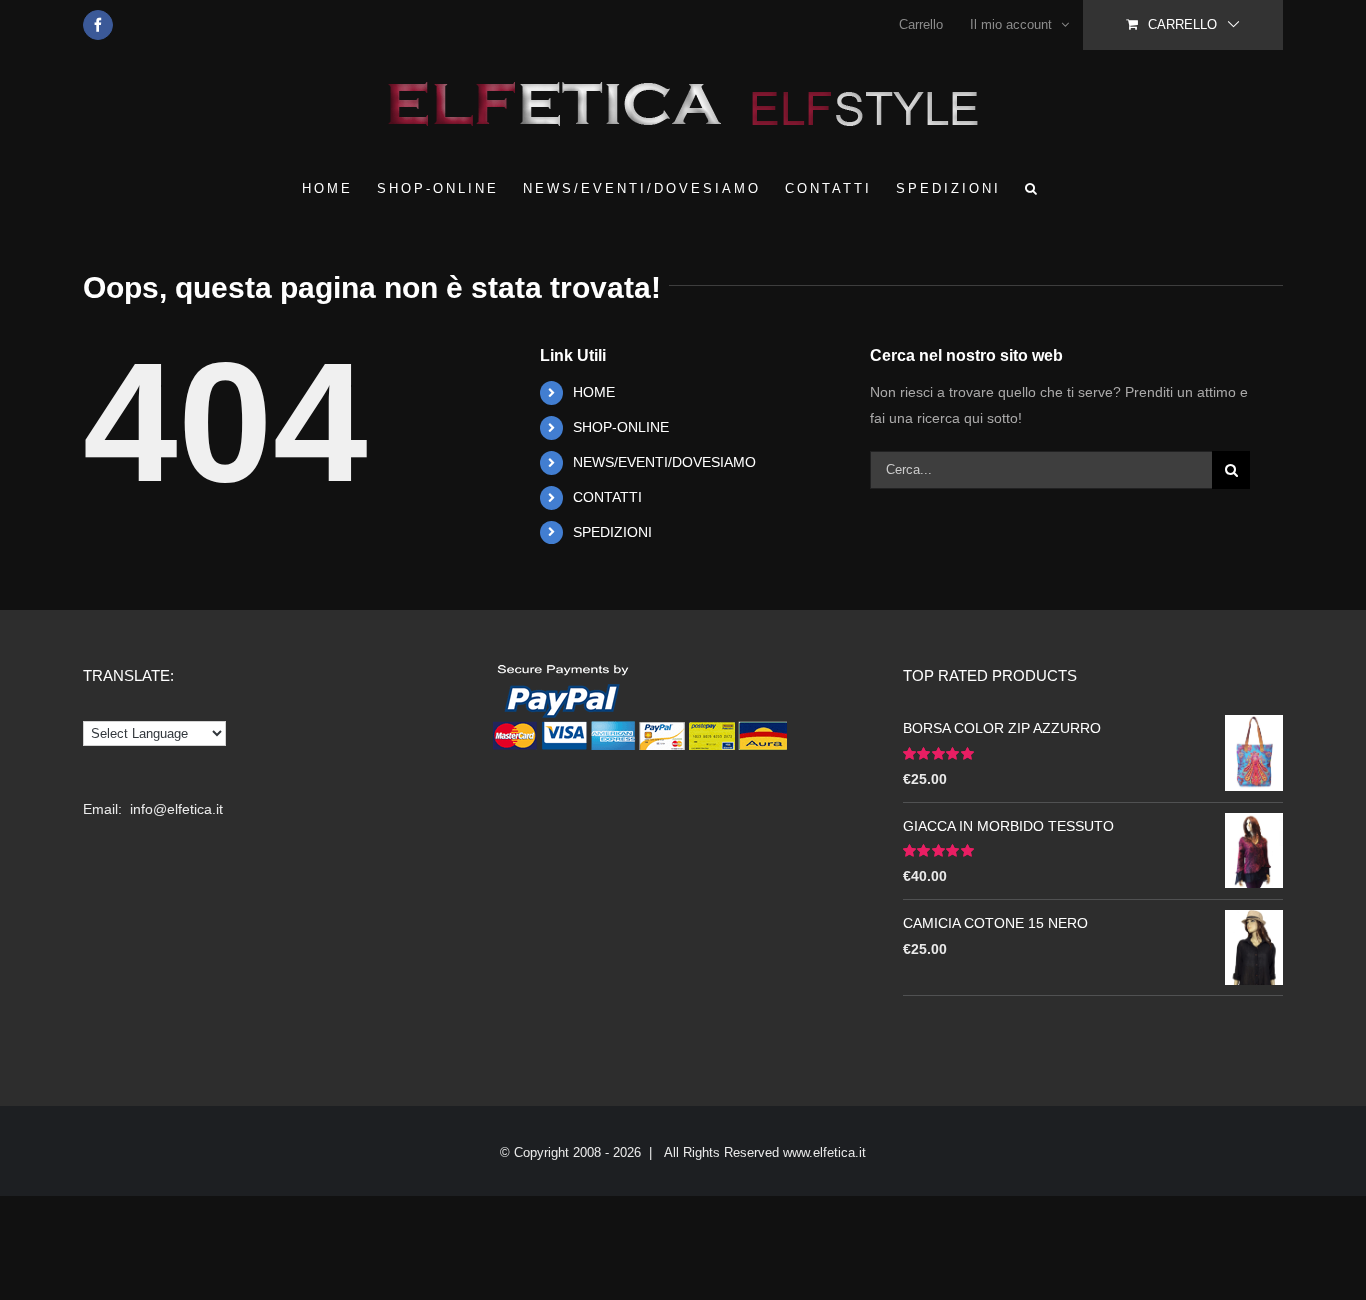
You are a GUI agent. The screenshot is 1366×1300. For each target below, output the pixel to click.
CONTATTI (607, 497)
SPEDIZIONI (612, 532)
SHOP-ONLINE (621, 427)
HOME (594, 392)
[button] (1032, 188)
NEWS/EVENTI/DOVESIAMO (664, 462)
